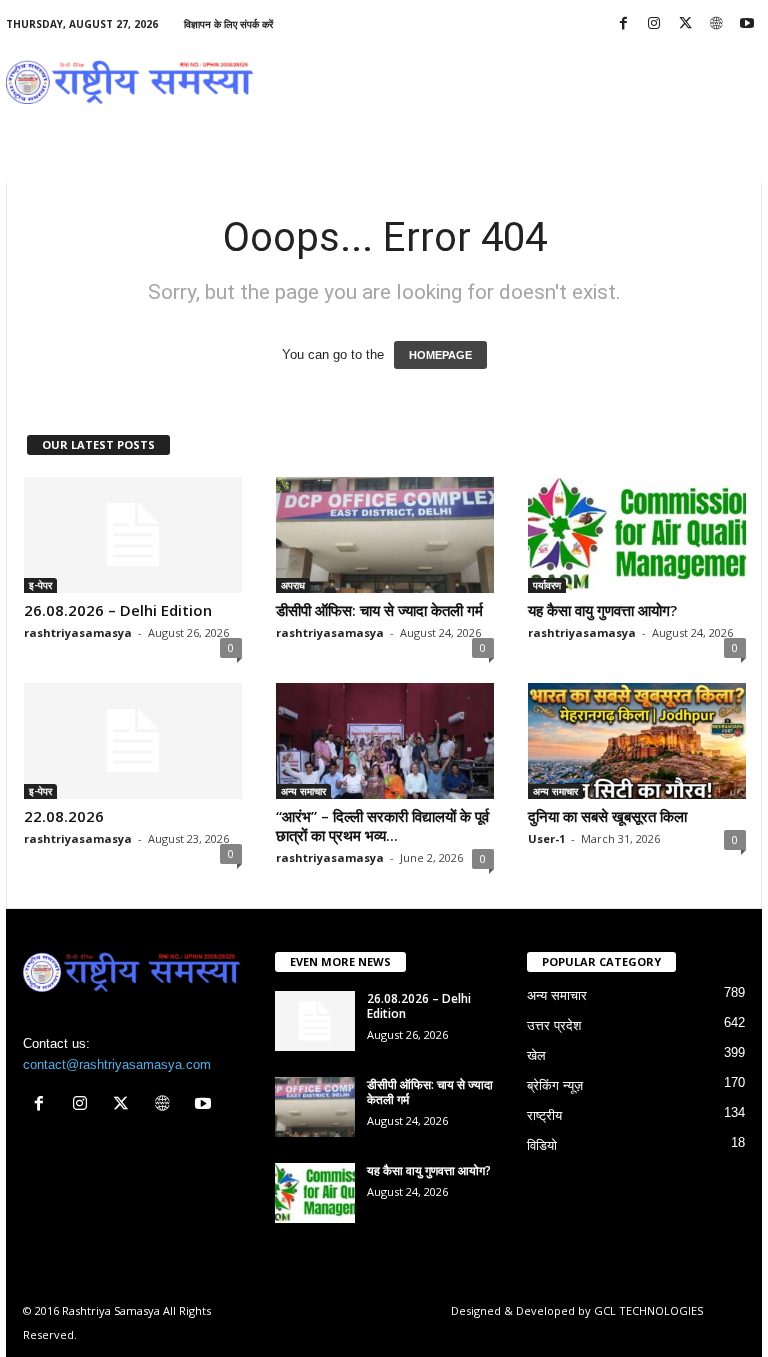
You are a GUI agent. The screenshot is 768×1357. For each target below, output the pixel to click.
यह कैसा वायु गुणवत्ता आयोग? (602, 610)
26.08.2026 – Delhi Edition (118, 610)
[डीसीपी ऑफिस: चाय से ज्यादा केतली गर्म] (385, 535)
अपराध (293, 585)
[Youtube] (747, 24)
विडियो (542, 1145)
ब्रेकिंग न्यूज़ (555, 1085)
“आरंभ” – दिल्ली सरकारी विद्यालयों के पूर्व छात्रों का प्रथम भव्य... (382, 825)
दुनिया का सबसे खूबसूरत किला (607, 816)
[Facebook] (623, 24)
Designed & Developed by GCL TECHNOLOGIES (577, 1310)
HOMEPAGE (440, 355)
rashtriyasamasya (78, 632)
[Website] (716, 24)
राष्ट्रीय (544, 1115)
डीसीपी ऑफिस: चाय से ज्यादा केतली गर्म (379, 610)
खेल (536, 1055)
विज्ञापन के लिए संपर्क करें (228, 24)
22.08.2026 (64, 816)
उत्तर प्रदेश (554, 1025)
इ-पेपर (40, 585)
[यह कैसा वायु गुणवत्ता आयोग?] (637, 535)
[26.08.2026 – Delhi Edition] (133, 535)
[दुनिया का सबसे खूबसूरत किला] (637, 741)
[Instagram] (654, 24)
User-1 (546, 838)
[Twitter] (685, 24)
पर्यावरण (547, 585)
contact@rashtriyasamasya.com (117, 1064)
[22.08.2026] (133, 741)
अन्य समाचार (303, 791)
